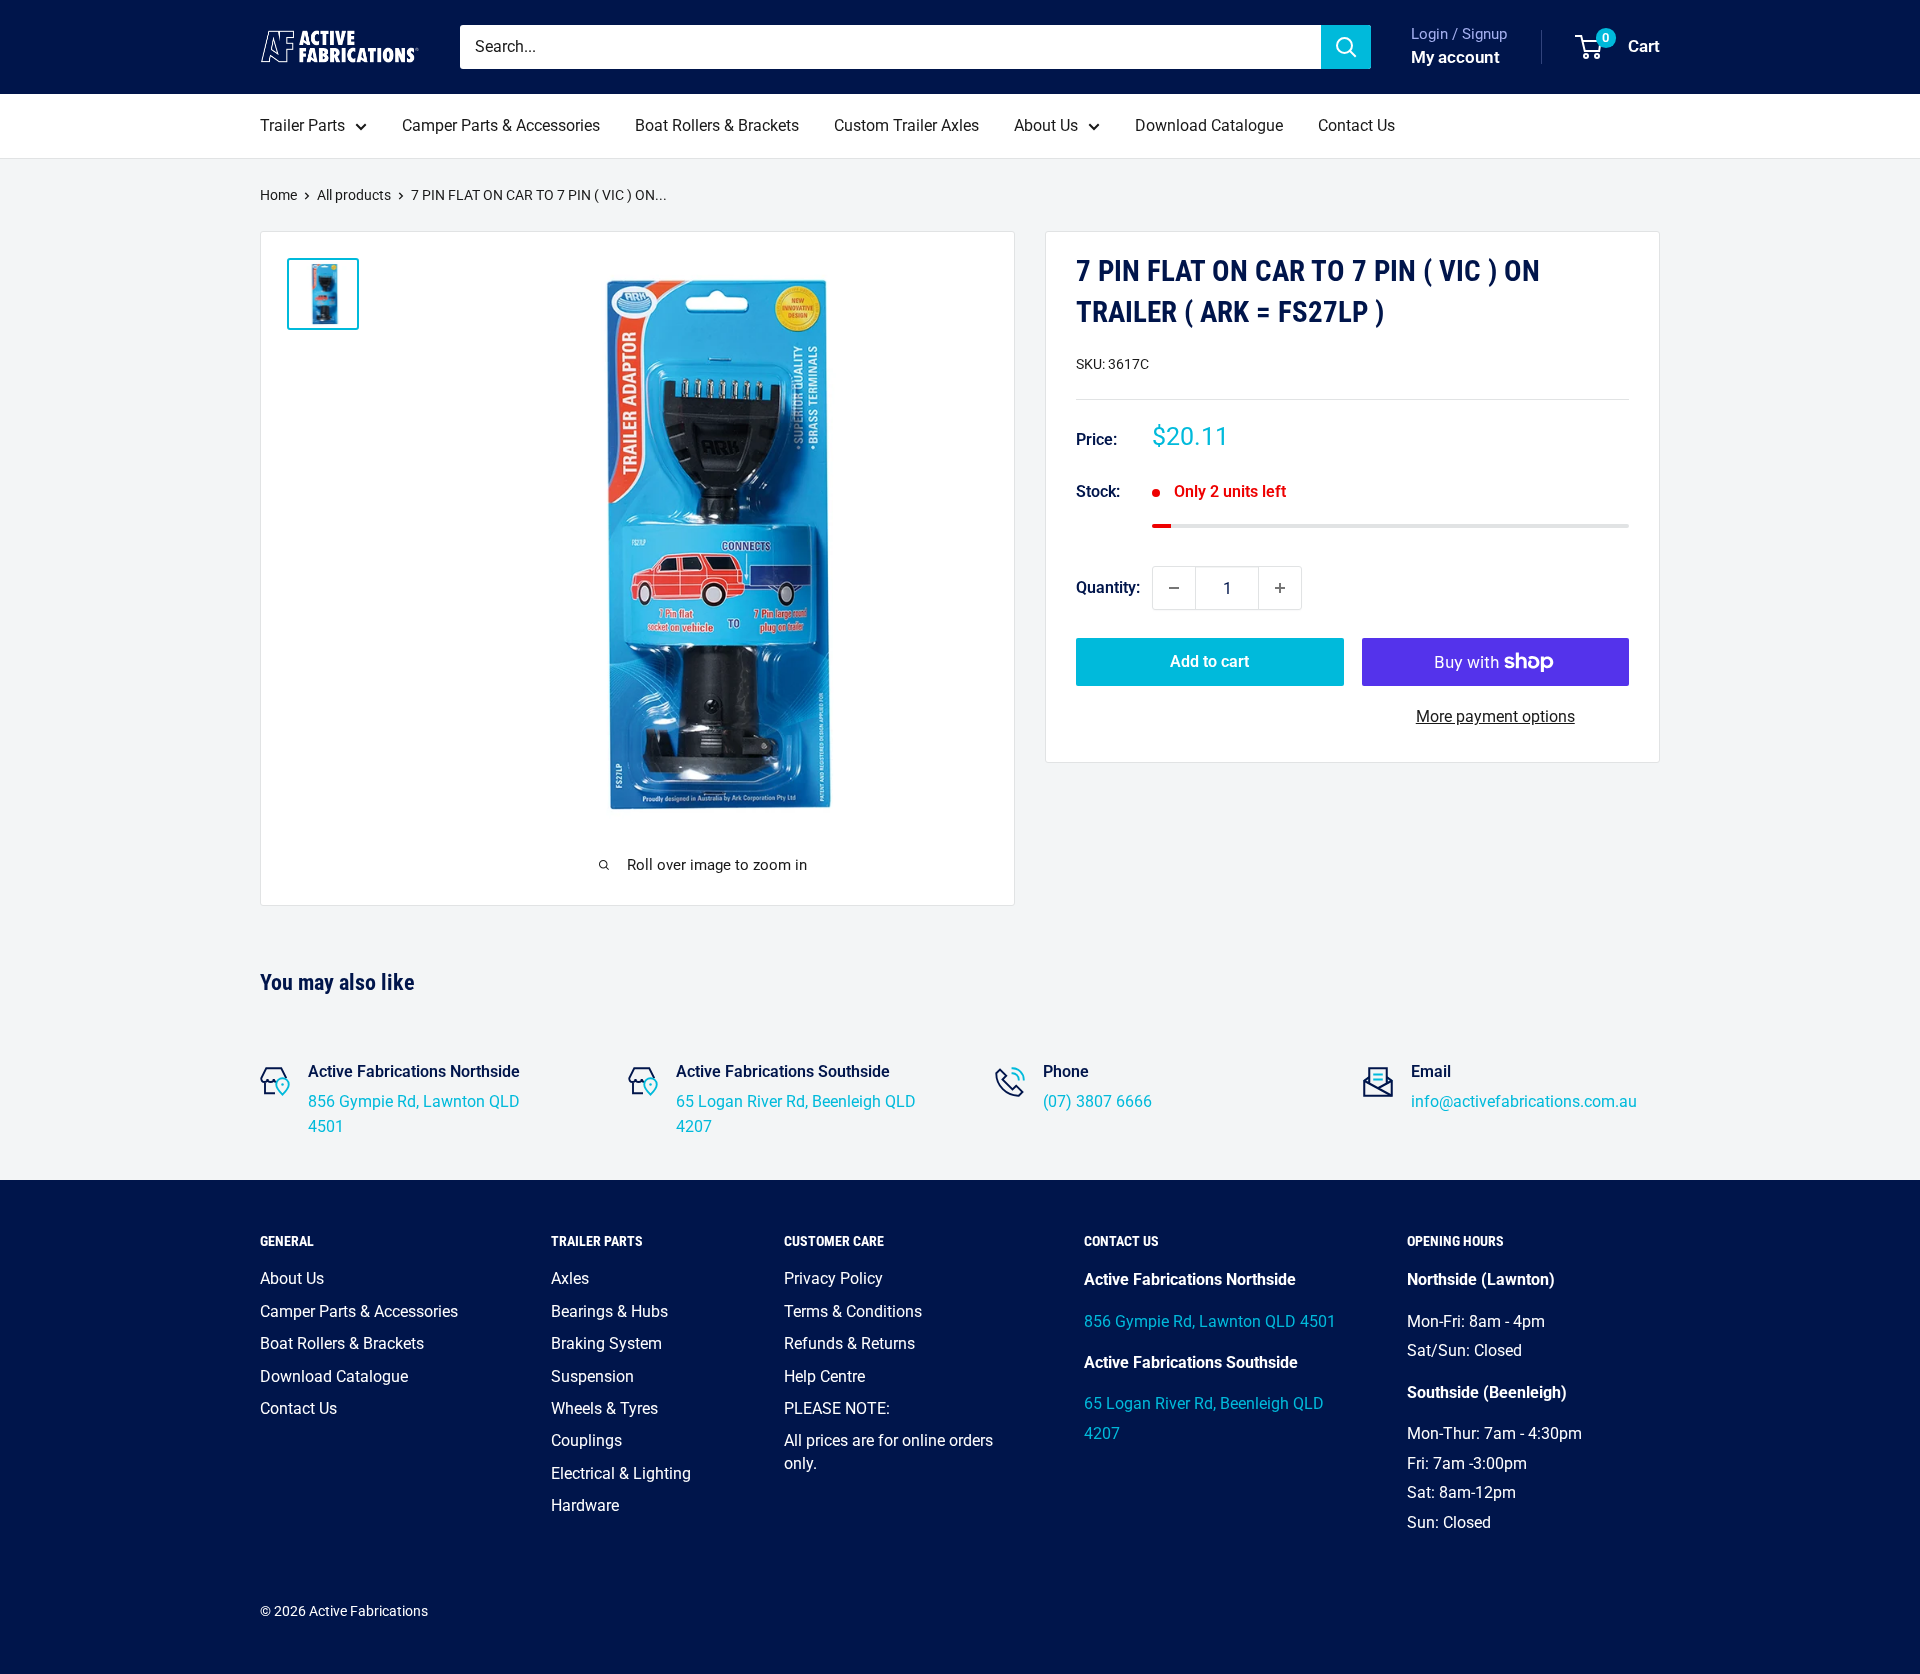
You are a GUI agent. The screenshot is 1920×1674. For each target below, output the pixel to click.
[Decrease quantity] (1174, 588)
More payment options (1495, 716)
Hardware (585, 1505)
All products (354, 195)
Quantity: (1108, 587)
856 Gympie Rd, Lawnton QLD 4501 (1210, 1321)
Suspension (592, 1376)
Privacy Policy (833, 1278)
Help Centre (824, 1376)
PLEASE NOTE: (837, 1408)
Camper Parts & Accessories (501, 125)
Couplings (586, 1440)
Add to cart (1209, 661)
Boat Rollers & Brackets (717, 125)
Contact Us (1356, 125)
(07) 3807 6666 (1097, 1101)
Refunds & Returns (849, 1343)
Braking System (606, 1343)
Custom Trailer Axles (906, 125)
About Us (1046, 125)
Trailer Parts (302, 125)
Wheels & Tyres (604, 1408)
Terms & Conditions (853, 1311)
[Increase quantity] (1280, 588)
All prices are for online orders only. (888, 1451)
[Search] (1346, 47)
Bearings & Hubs (609, 1311)
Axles (570, 1278)
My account (1455, 57)
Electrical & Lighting (621, 1473)
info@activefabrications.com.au (1524, 1101)
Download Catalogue (1209, 125)
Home (278, 195)
